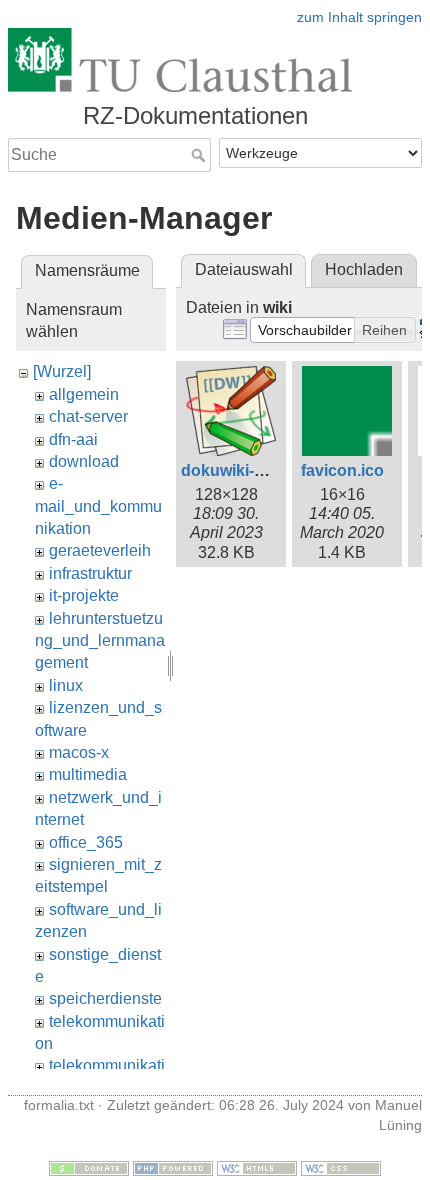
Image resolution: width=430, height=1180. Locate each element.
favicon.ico (342, 470)
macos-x (79, 752)
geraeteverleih (100, 550)
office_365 (86, 842)
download (84, 461)
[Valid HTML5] (257, 1167)
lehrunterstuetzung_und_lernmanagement (100, 641)
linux (66, 685)
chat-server (88, 416)
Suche (200, 155)
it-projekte (84, 595)
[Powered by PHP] (173, 1167)
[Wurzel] (62, 371)
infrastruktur (90, 573)
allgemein (84, 394)
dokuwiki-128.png (248, 470)
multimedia (88, 774)
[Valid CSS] (341, 1167)
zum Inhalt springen (359, 17)
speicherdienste (105, 998)
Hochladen (364, 269)
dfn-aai (73, 439)
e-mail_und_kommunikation (98, 506)
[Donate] (89, 1167)
